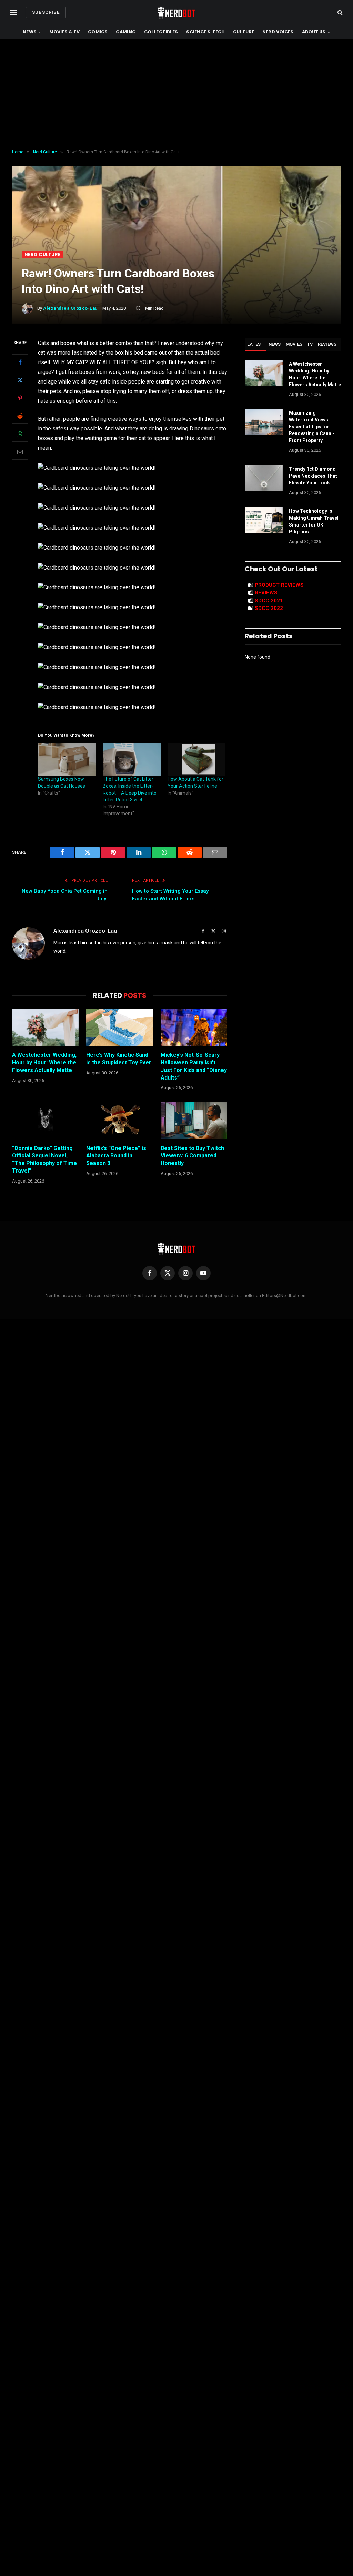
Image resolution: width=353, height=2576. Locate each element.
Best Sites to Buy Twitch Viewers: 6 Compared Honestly (192, 1156)
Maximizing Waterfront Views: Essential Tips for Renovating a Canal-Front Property (312, 427)
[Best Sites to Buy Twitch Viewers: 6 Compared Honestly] (194, 1120)
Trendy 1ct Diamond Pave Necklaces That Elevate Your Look (313, 476)
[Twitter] (20, 380)
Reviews (327, 344)
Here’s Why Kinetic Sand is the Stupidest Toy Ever (119, 1059)
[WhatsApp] (20, 434)
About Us (314, 32)
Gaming (126, 32)
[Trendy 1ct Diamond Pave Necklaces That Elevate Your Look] (264, 478)
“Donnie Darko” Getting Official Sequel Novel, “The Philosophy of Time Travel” (44, 1159)
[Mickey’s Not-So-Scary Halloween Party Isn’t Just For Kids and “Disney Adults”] (194, 1027)
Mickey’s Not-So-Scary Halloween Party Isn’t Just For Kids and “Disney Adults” (194, 1066)
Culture (244, 32)
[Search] (339, 13)
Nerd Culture (42, 254)
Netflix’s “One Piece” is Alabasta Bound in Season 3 (116, 1156)
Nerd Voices (278, 32)
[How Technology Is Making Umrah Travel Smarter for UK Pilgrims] (264, 520)
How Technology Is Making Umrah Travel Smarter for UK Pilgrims (314, 521)
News (30, 32)
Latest (255, 344)
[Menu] (14, 13)
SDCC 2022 (269, 608)
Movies (294, 344)
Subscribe (46, 12)
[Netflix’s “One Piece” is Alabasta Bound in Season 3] (119, 1120)
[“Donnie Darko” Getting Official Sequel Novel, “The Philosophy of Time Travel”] (45, 1120)
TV (310, 344)
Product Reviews (279, 585)
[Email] (20, 452)
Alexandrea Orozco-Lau (70, 308)
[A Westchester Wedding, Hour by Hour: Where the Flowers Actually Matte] (45, 1027)
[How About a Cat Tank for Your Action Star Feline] (196, 759)
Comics (98, 32)
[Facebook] (20, 362)
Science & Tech (205, 32)
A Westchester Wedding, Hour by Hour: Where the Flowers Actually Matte (44, 1062)
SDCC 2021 (269, 601)
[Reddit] (20, 416)
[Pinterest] (20, 398)
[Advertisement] (176, 94)
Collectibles (161, 32)
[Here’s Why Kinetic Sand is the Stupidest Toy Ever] (119, 1027)
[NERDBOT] (176, 12)
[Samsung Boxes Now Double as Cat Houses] (67, 759)
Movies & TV (64, 32)
